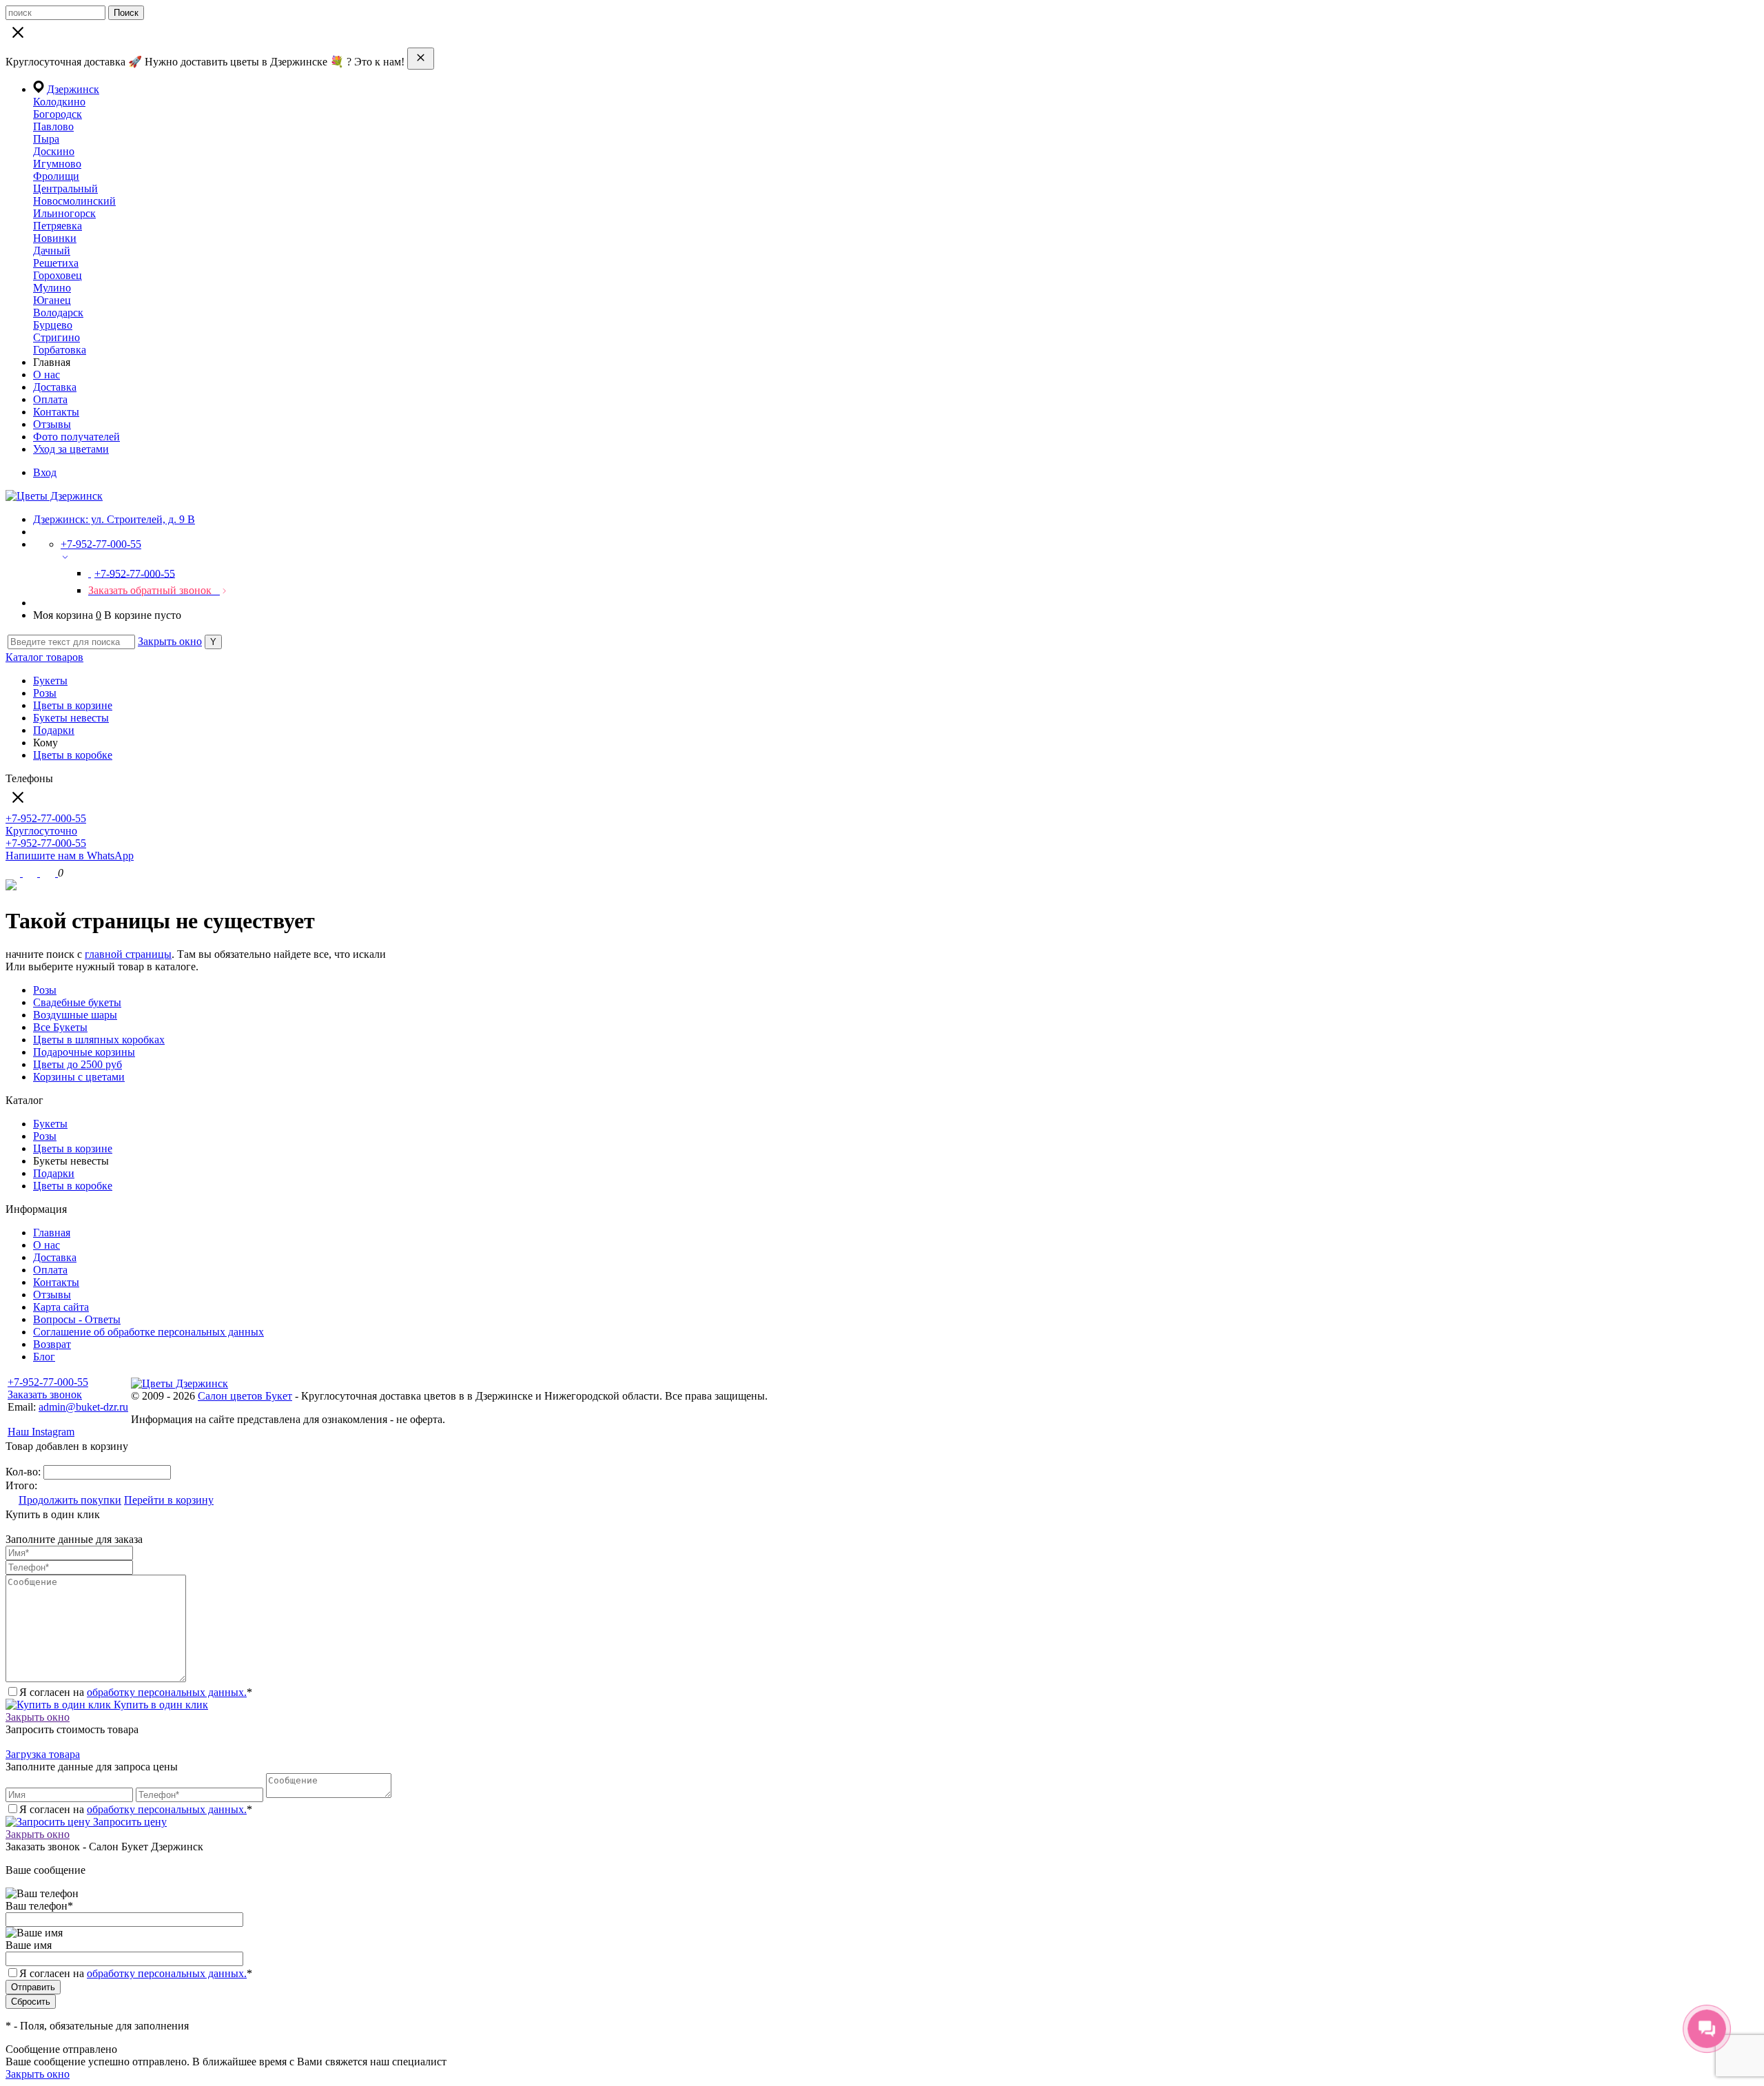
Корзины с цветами (79, 1077)
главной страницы (128, 954)
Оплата (50, 399)
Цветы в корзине (73, 705)
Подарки (54, 730)
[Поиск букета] (14, 873)
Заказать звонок (45, 1394)
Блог (44, 1357)
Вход (45, 472)
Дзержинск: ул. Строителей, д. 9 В (114, 519)
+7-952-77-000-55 (48, 1382)
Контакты (56, 412)
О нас (47, 375)
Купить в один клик (160, 1705)
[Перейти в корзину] (49, 873)
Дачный (52, 250)
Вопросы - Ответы (77, 1319)
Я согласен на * (136, 1692)
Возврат (52, 1344)
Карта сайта (61, 1307)
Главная (52, 1233)
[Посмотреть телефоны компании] (31, 873)
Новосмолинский (74, 201)
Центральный (65, 188)
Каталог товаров (44, 657)
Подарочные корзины (84, 1052)
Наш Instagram (41, 1432)
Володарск (58, 313)
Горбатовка (60, 350)
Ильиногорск (64, 213)
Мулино (52, 288)
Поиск (126, 13)
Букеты (50, 681)
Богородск (58, 114)
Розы (45, 693)
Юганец (52, 300)
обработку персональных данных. (167, 1692)
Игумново (57, 164)
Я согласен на (136, 1973)
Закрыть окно (170, 641)
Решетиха (56, 263)
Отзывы (52, 424)
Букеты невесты (71, 718)
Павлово (53, 126)
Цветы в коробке (73, 755)
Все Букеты (60, 1027)
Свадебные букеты (77, 1002)
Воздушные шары (75, 1015)
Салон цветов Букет (245, 1396)
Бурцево (53, 325)
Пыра (46, 139)
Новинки (55, 238)
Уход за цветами (71, 449)
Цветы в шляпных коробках (99, 1040)
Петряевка (58, 226)
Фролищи (56, 176)
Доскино (54, 151)
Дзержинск (73, 89)
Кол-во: (24, 1472)
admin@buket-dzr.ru (83, 1407)
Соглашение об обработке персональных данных (148, 1332)
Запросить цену (129, 1822)
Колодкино (59, 102)
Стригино (57, 337)
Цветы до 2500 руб (78, 1064)
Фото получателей (76, 437)
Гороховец (58, 275)
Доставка (55, 387)
